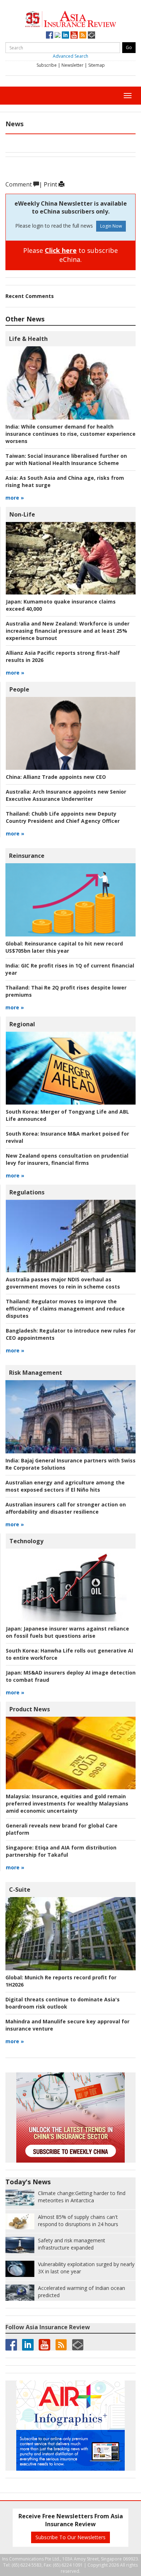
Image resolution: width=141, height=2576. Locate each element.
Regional (22, 1024)
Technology (26, 1541)
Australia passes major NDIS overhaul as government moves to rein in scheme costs (63, 1283)
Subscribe (47, 65)
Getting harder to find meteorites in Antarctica (82, 2197)
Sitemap (97, 65)
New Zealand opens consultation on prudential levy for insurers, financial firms (67, 1159)
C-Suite (20, 1890)
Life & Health (28, 339)
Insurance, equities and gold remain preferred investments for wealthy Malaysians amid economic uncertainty (67, 1803)
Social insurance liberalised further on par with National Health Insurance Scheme (66, 459)
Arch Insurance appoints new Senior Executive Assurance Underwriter (66, 795)
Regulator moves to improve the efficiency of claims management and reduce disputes (65, 1309)
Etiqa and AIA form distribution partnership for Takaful (61, 1851)
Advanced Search (70, 56)
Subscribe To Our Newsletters (70, 2537)
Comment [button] (19, 184)
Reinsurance (27, 856)
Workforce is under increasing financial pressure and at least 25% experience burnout (68, 631)
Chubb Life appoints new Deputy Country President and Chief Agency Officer (63, 817)
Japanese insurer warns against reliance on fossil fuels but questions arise (67, 1632)
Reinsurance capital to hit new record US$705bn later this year (64, 947)
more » (15, 498)
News (14, 124)
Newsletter (72, 65)
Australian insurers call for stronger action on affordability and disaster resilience (66, 1508)
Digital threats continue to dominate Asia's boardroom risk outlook (63, 2003)
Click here (61, 250)
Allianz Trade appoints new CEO (56, 777)
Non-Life (22, 514)
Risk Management (36, 1373)
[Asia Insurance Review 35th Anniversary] (70, 18)
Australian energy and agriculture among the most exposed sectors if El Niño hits (65, 1486)
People (19, 689)
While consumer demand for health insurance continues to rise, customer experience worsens (70, 434)
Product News (30, 1709)
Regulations (27, 1192)
